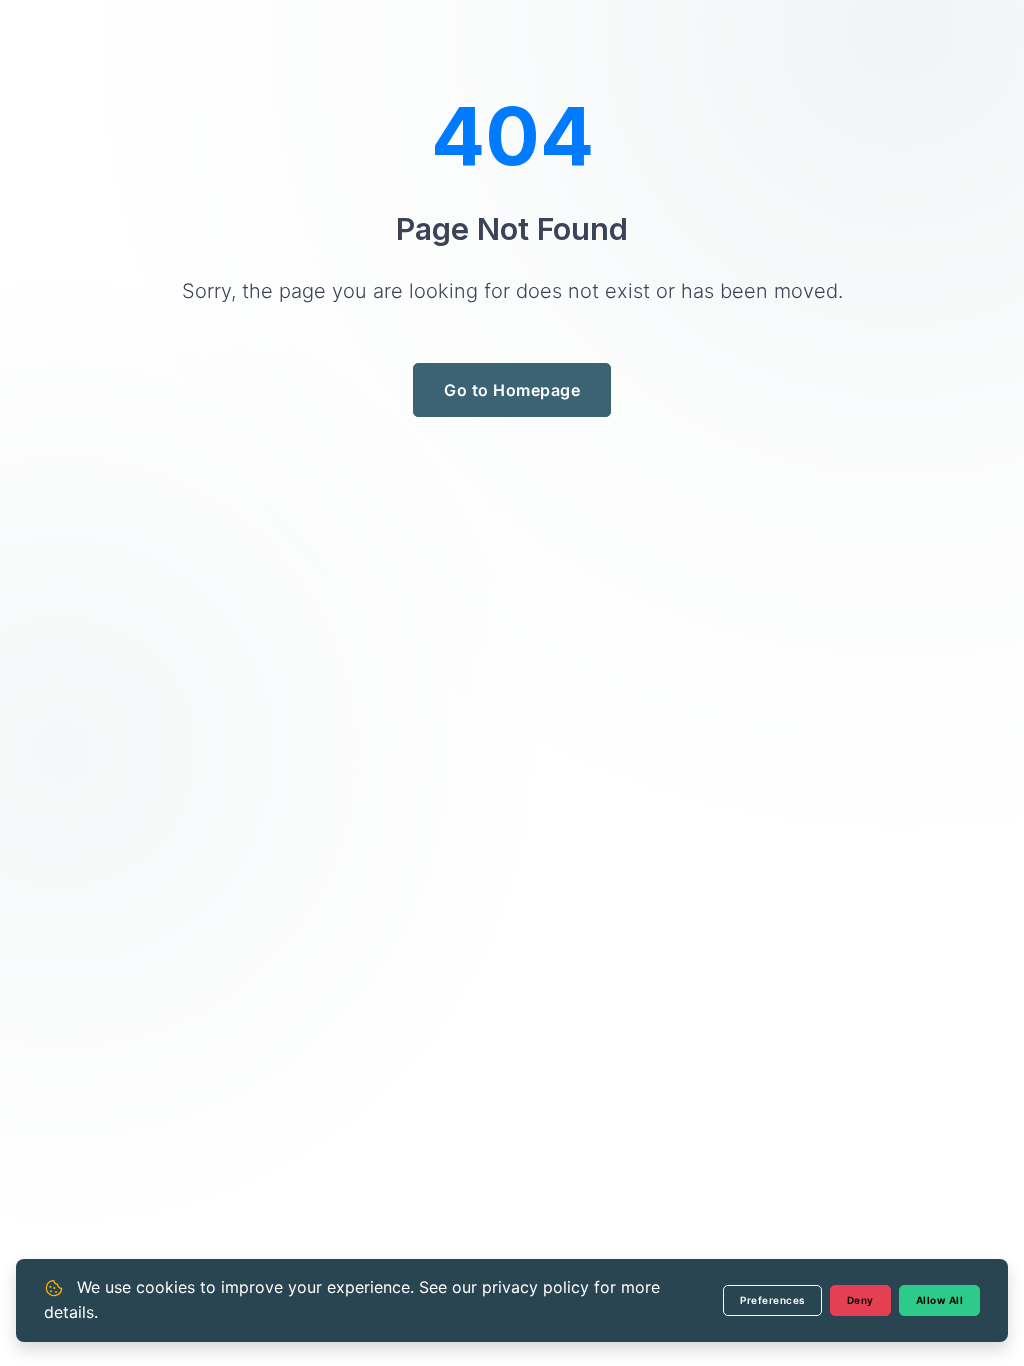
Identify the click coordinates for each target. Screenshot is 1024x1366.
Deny (860, 1300)
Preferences (772, 1300)
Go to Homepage (512, 390)
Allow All (940, 1300)
